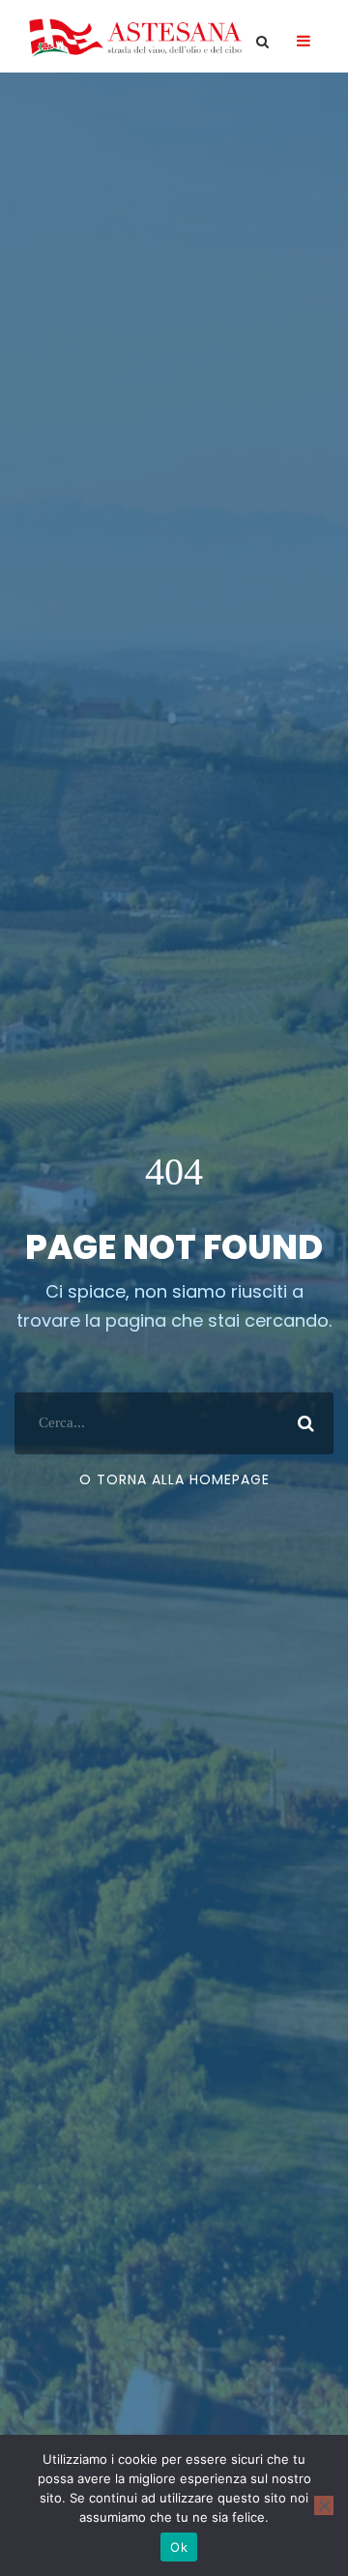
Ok (179, 2547)
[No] (324, 2505)
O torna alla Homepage (174, 1479)
